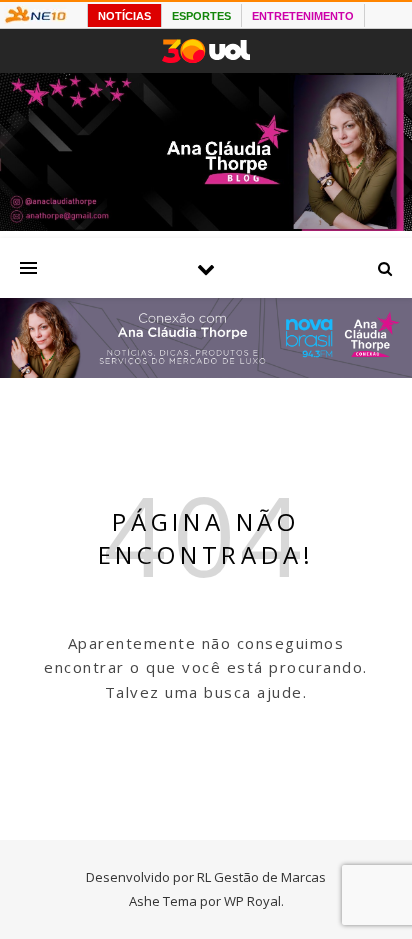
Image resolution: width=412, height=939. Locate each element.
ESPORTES (201, 16)
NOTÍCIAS (124, 16)
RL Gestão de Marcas (261, 877)
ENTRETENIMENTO (303, 16)
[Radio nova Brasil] (206, 372)
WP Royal (252, 901)
